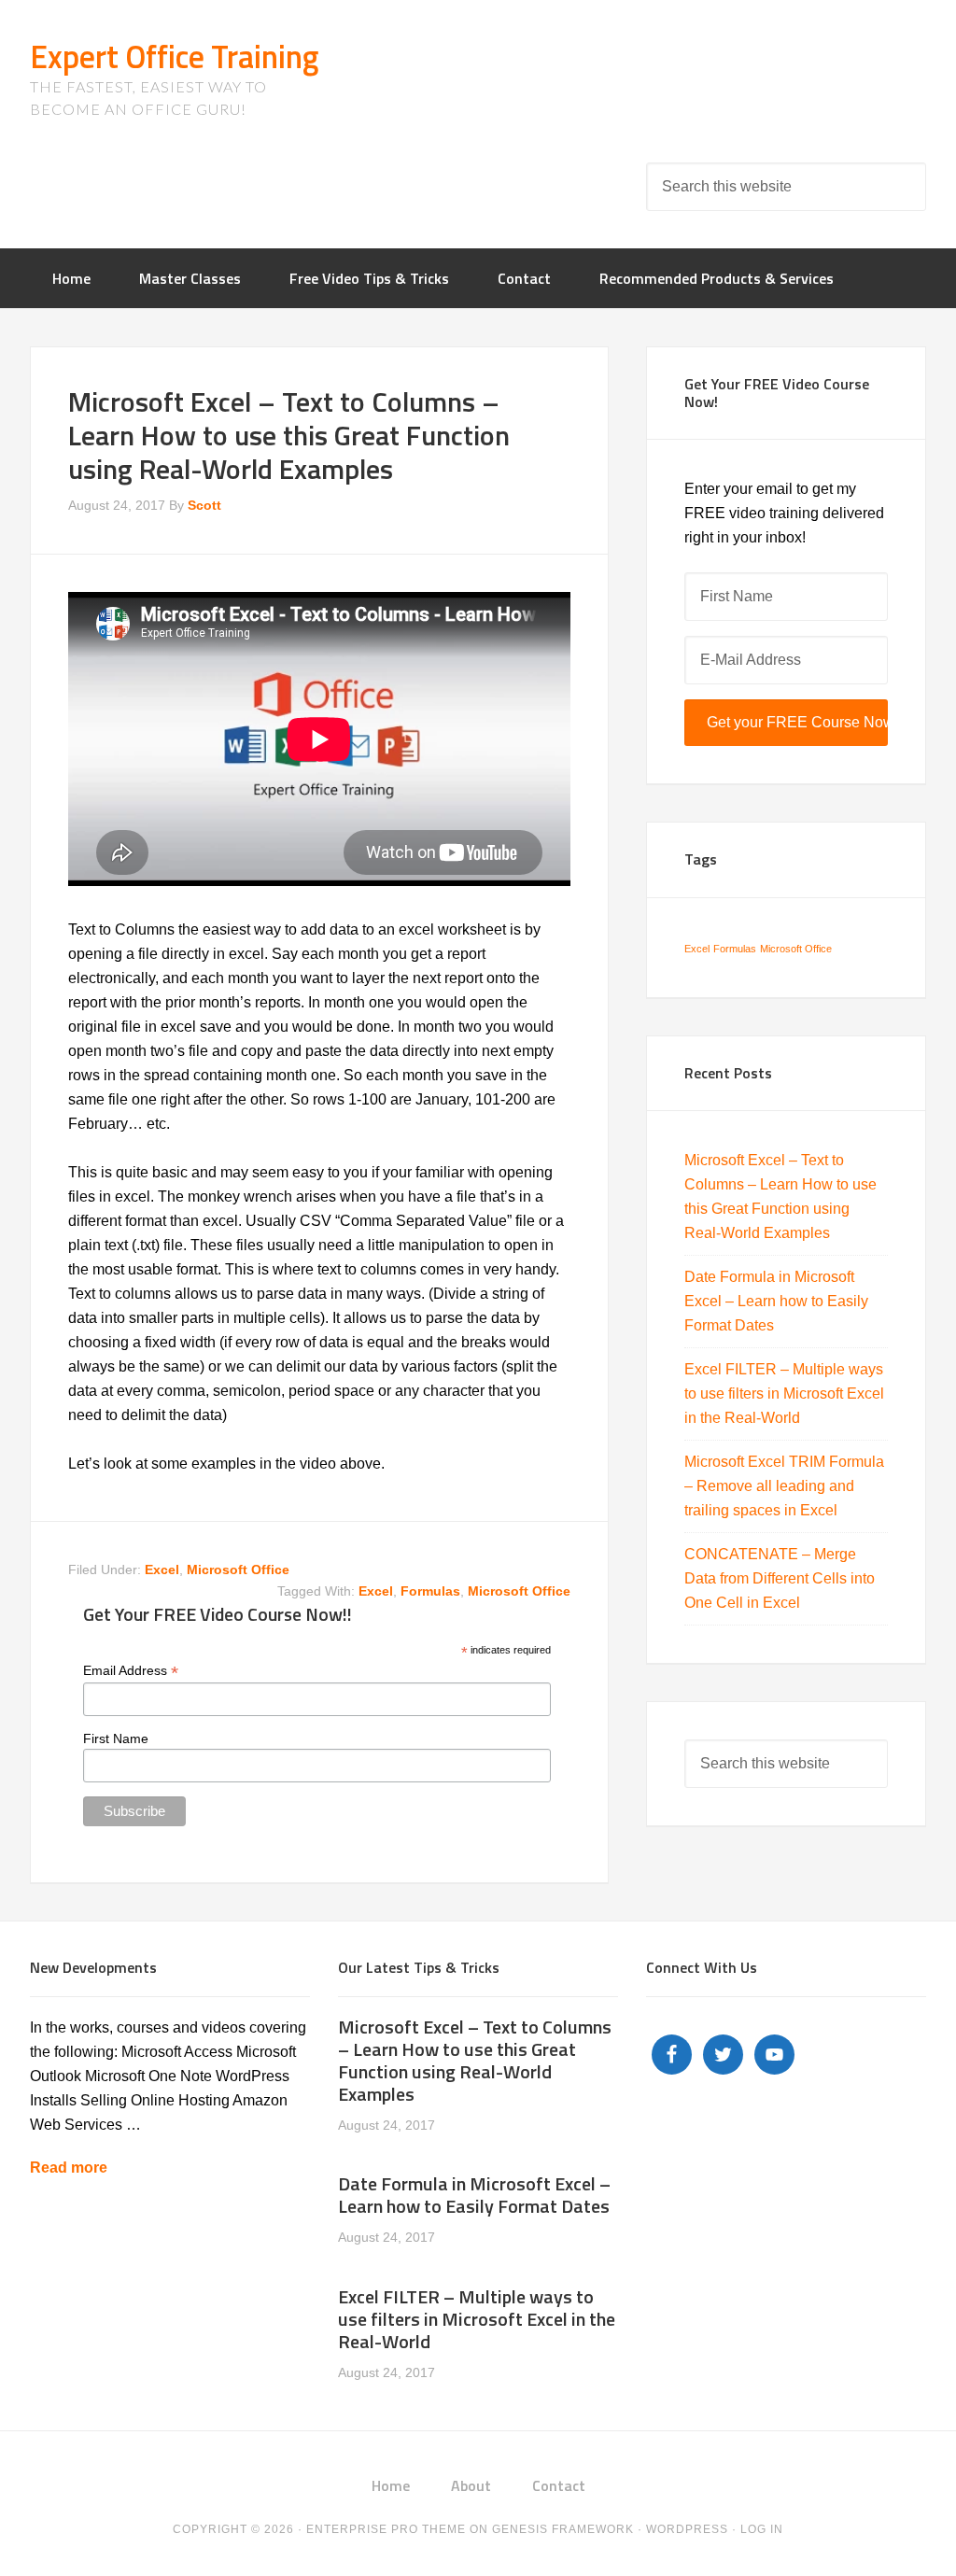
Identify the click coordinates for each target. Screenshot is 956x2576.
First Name (116, 1738)
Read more (69, 2168)
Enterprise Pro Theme (386, 2529)
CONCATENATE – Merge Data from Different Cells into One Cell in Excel (780, 1578)
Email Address (131, 1671)
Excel (162, 1570)
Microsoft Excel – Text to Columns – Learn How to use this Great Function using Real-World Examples (475, 2060)
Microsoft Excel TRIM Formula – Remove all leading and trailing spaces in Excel (784, 1486)
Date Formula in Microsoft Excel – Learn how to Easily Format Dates (776, 1301)
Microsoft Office (238, 1570)
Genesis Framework (563, 2529)
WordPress (687, 2529)
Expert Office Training (174, 56)
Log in (762, 2529)
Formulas (735, 949)
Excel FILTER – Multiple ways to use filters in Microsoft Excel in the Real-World (784, 1394)
